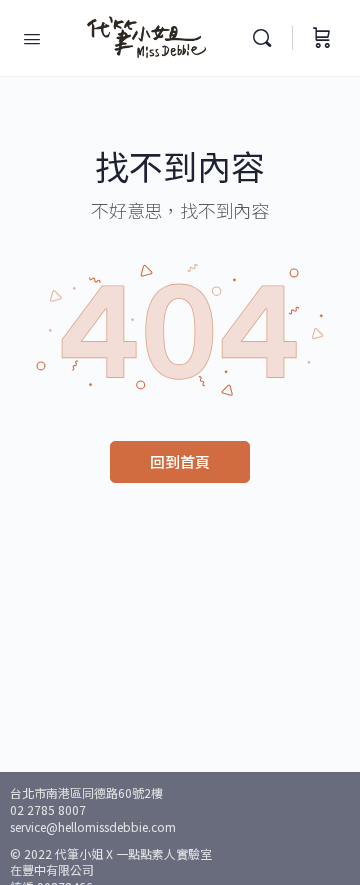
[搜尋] (267, 38)
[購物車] (322, 38)
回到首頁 (180, 461)
